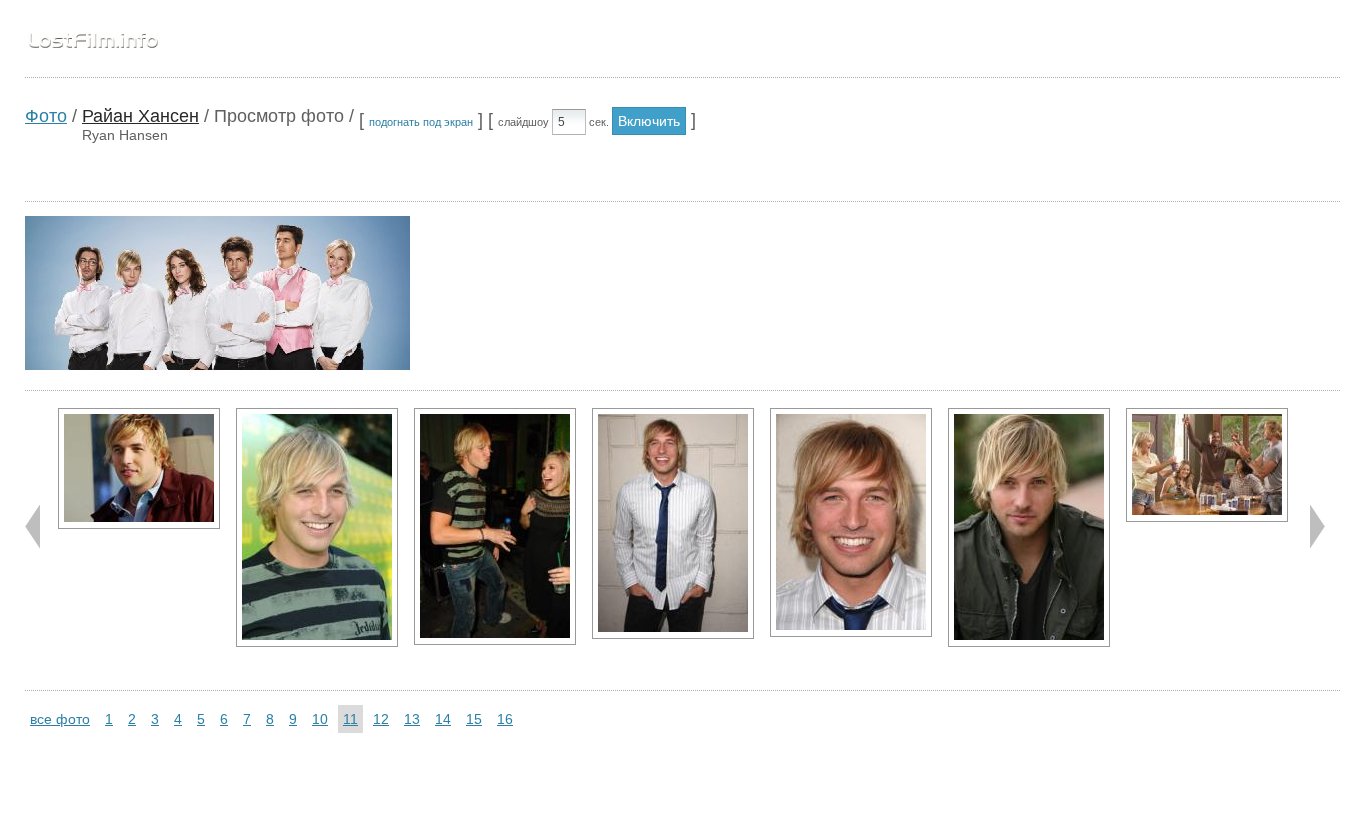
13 (412, 719)
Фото (46, 116)
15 (474, 719)
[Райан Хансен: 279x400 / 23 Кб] (851, 522)
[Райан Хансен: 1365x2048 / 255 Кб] (1029, 527)
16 (505, 719)
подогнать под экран (421, 122)
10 (320, 719)
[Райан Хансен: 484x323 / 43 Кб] (1207, 465)
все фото (60, 719)
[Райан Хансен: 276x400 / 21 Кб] (673, 523)
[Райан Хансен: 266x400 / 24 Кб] (317, 527)
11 (350, 719)
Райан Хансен (140, 116)
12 (381, 719)
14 (443, 719)
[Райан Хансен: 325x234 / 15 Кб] (139, 468)
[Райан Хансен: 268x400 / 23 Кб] (495, 526)
